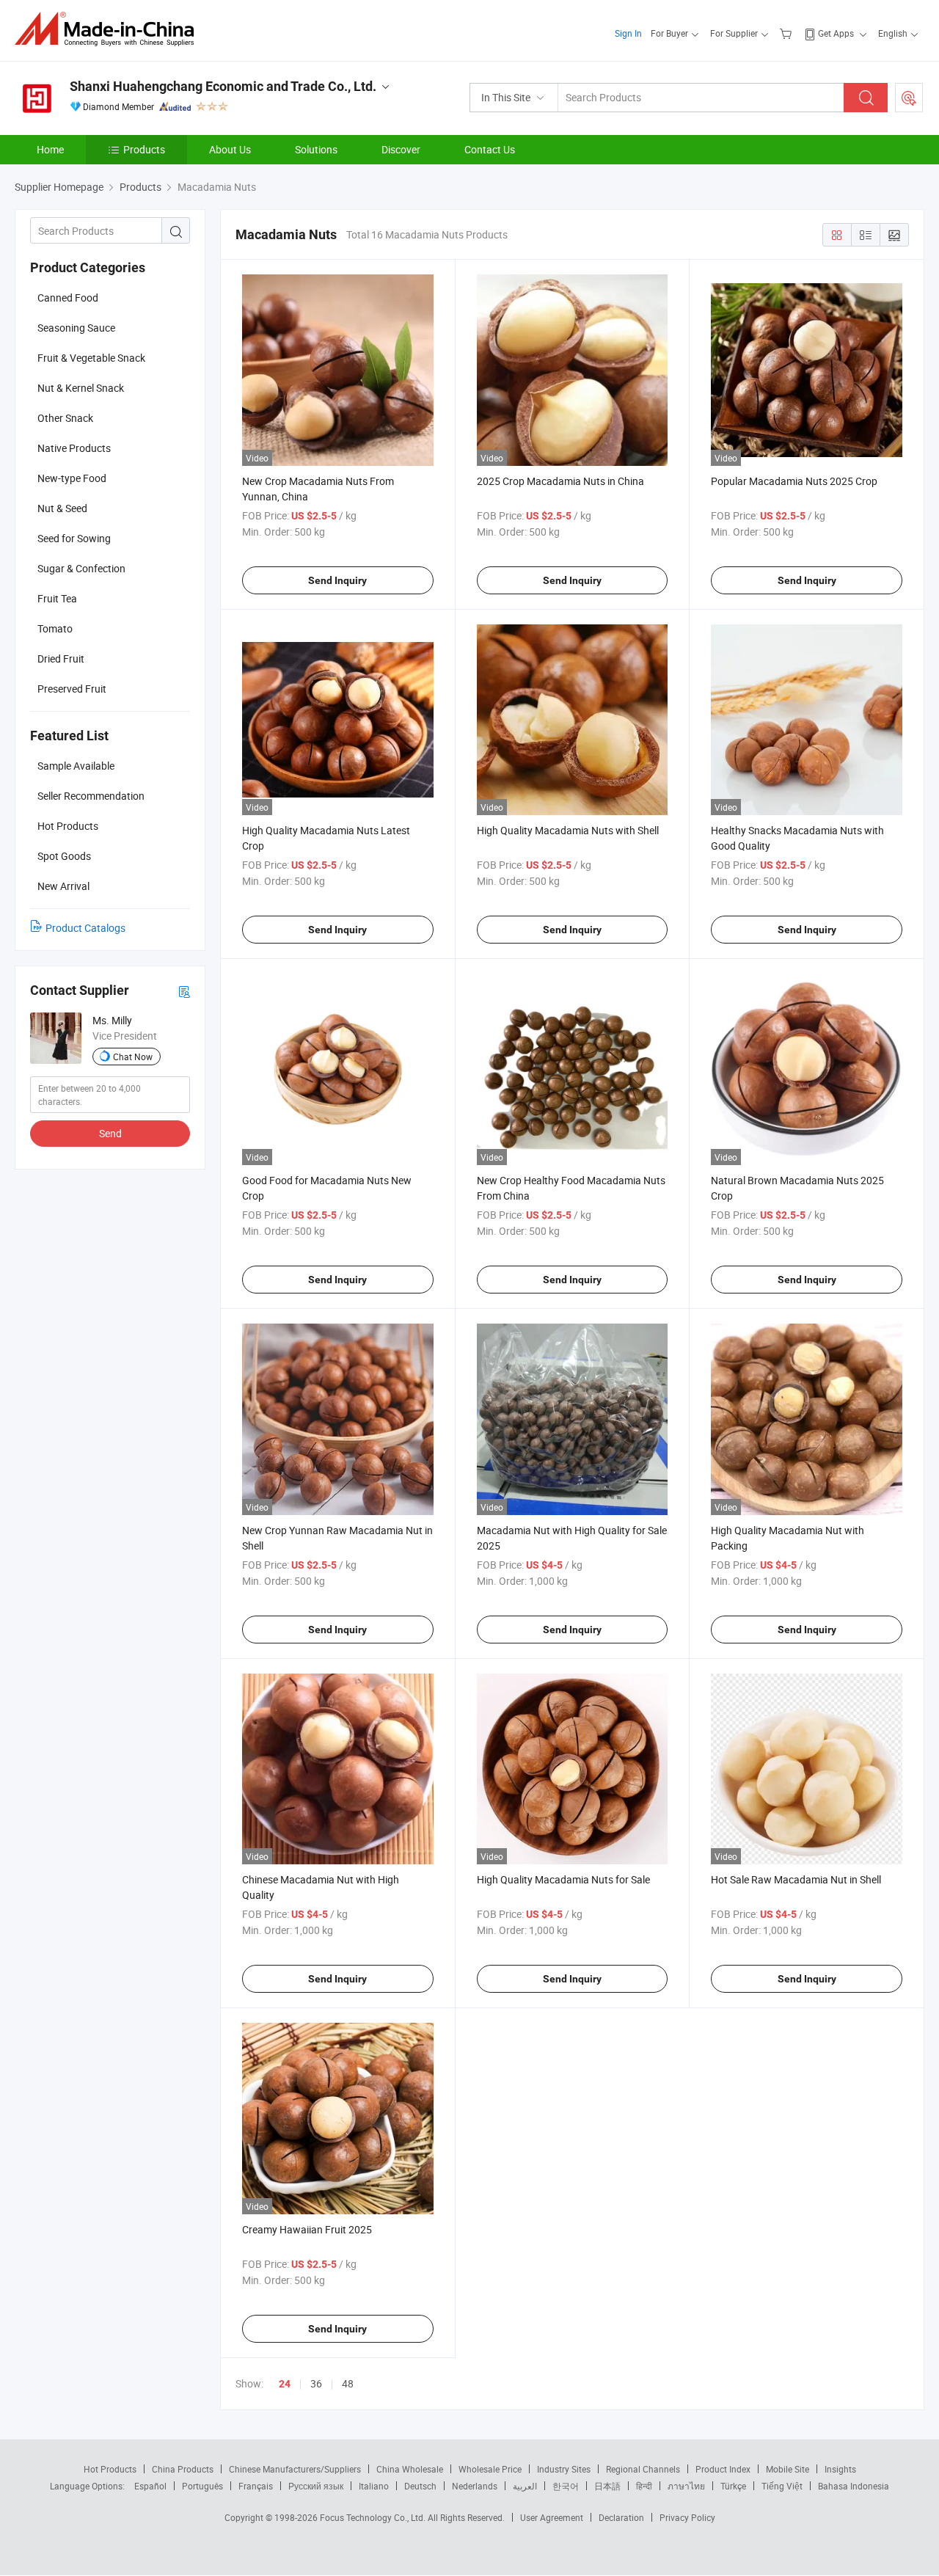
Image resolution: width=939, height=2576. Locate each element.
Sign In (628, 33)
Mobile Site (788, 2469)
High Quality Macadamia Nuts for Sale (563, 1879)
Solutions (316, 149)
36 (316, 2383)
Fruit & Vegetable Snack (91, 358)
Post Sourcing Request (909, 98)
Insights (840, 2469)
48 (348, 2383)
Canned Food (68, 298)
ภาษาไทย (686, 2486)
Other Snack (65, 418)
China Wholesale (410, 2469)
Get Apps (836, 33)
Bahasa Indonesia (854, 2486)
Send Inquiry (337, 580)
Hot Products (110, 2469)
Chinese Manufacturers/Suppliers (295, 2469)
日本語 (607, 2486)
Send (110, 1133)
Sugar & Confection (81, 568)
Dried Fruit (61, 658)
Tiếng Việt (782, 2486)
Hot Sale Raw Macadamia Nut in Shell (796, 1879)
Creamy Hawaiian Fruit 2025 (307, 2229)
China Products (183, 2469)
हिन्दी (644, 2486)
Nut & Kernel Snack (81, 388)
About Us (230, 149)
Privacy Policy (687, 2517)
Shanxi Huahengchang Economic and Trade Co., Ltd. (223, 86)
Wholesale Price (490, 2469)
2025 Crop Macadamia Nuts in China (560, 481)
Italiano (374, 2486)
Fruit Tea (57, 598)
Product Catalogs (85, 928)
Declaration (621, 2517)
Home (50, 149)
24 (285, 2384)
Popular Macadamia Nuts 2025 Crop (794, 481)
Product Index (723, 2469)
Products (144, 149)
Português (202, 2486)
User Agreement (552, 2517)
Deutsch (420, 2486)
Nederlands (475, 2486)
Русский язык (316, 2486)
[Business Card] (184, 991)
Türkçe (733, 2486)
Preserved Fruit (72, 689)
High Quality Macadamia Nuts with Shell (568, 830)
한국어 (566, 2486)
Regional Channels (643, 2469)
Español (150, 2486)
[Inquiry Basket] (788, 33)
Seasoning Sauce (76, 328)
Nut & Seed (62, 508)
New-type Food (72, 478)
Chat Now (133, 1057)
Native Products (74, 448)
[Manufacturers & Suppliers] (109, 29)
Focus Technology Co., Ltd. (374, 2517)
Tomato (55, 628)
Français (256, 2486)
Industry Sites (564, 2469)
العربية (525, 2486)
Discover (401, 149)
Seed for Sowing (74, 538)
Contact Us (490, 149)
